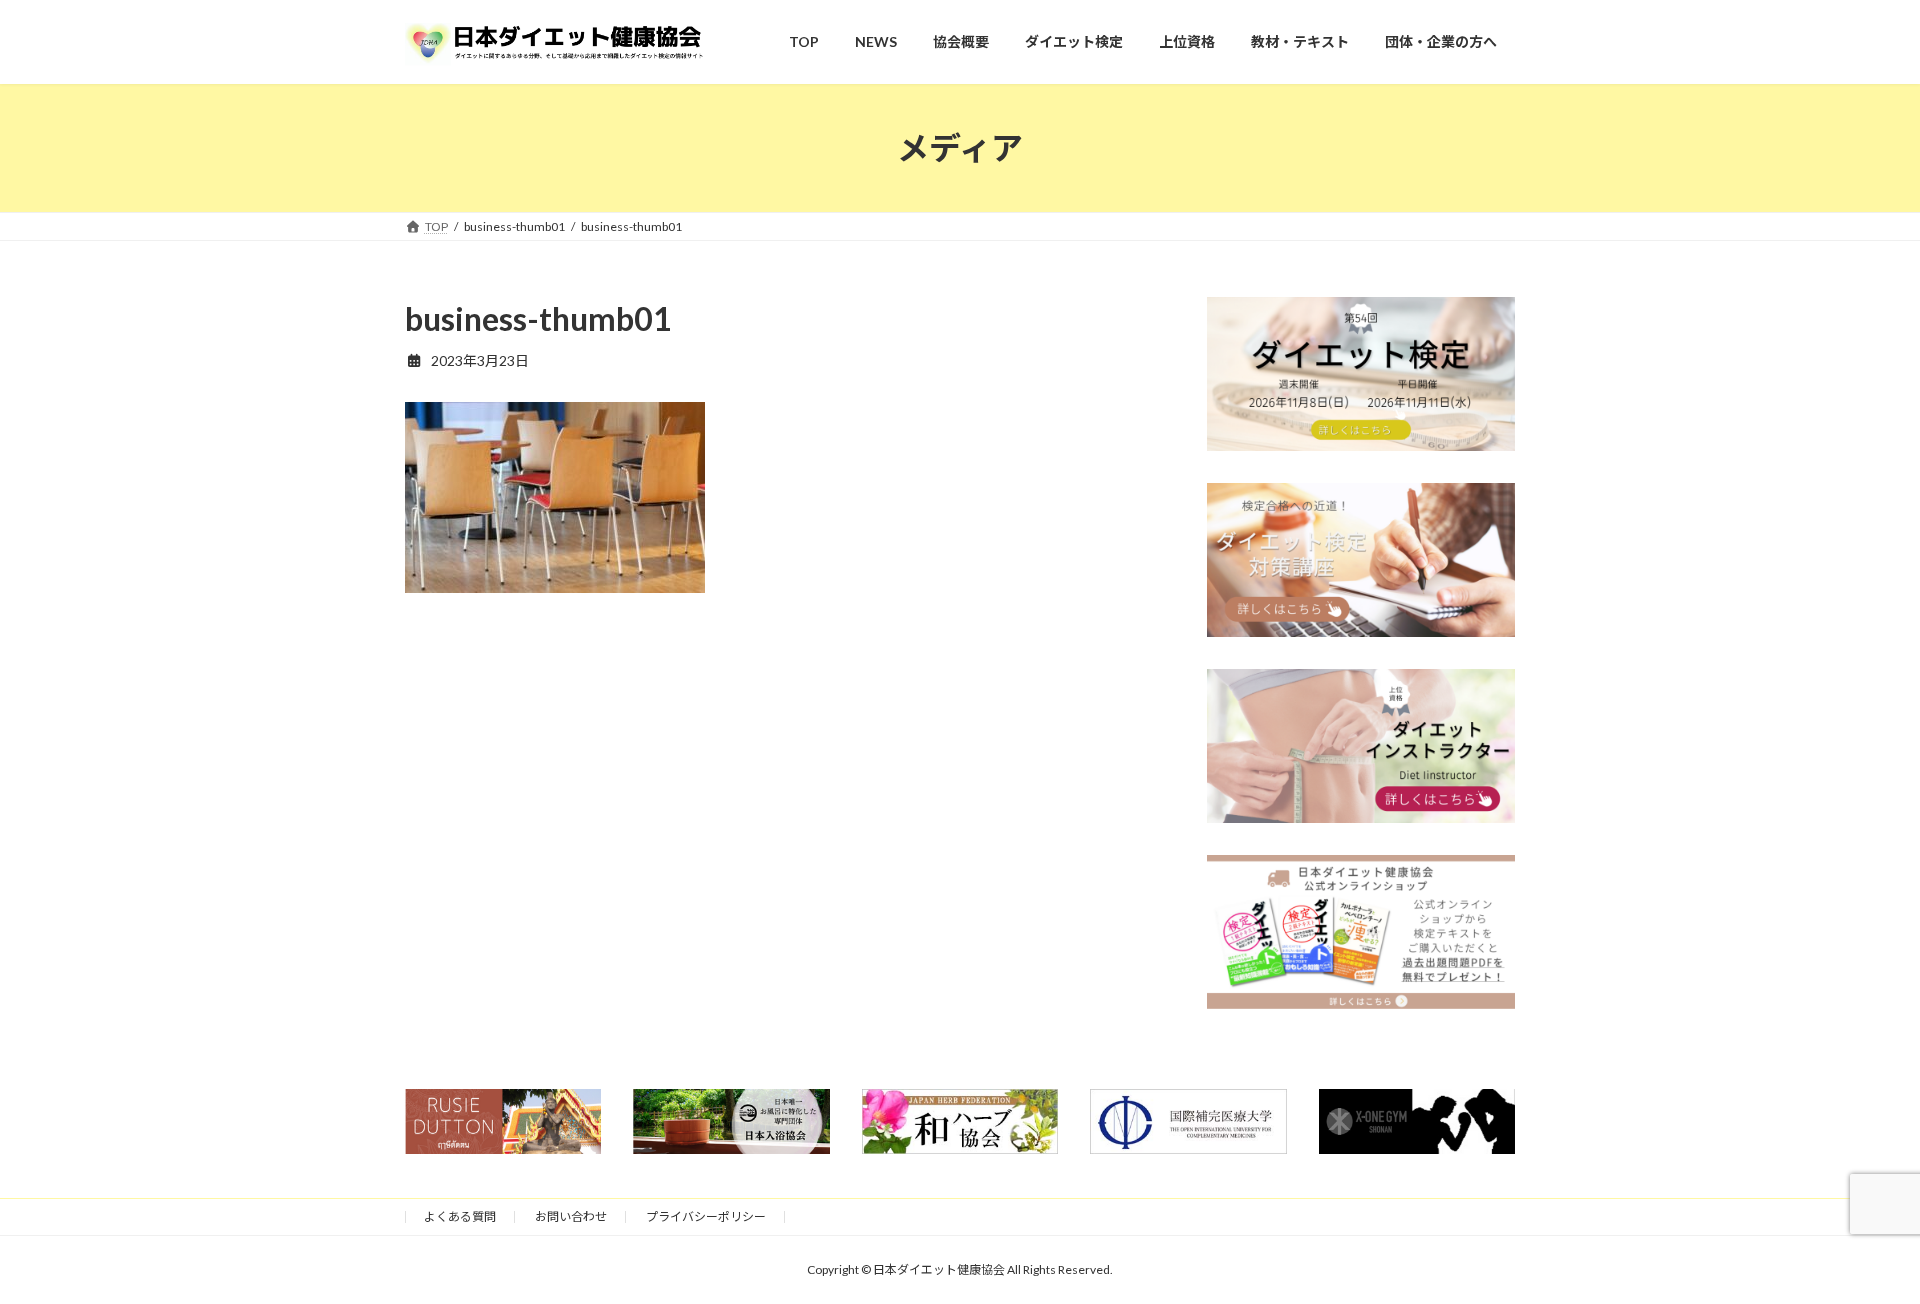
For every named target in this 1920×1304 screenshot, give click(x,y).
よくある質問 (460, 1216)
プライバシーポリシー (706, 1216)
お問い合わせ (571, 1216)
